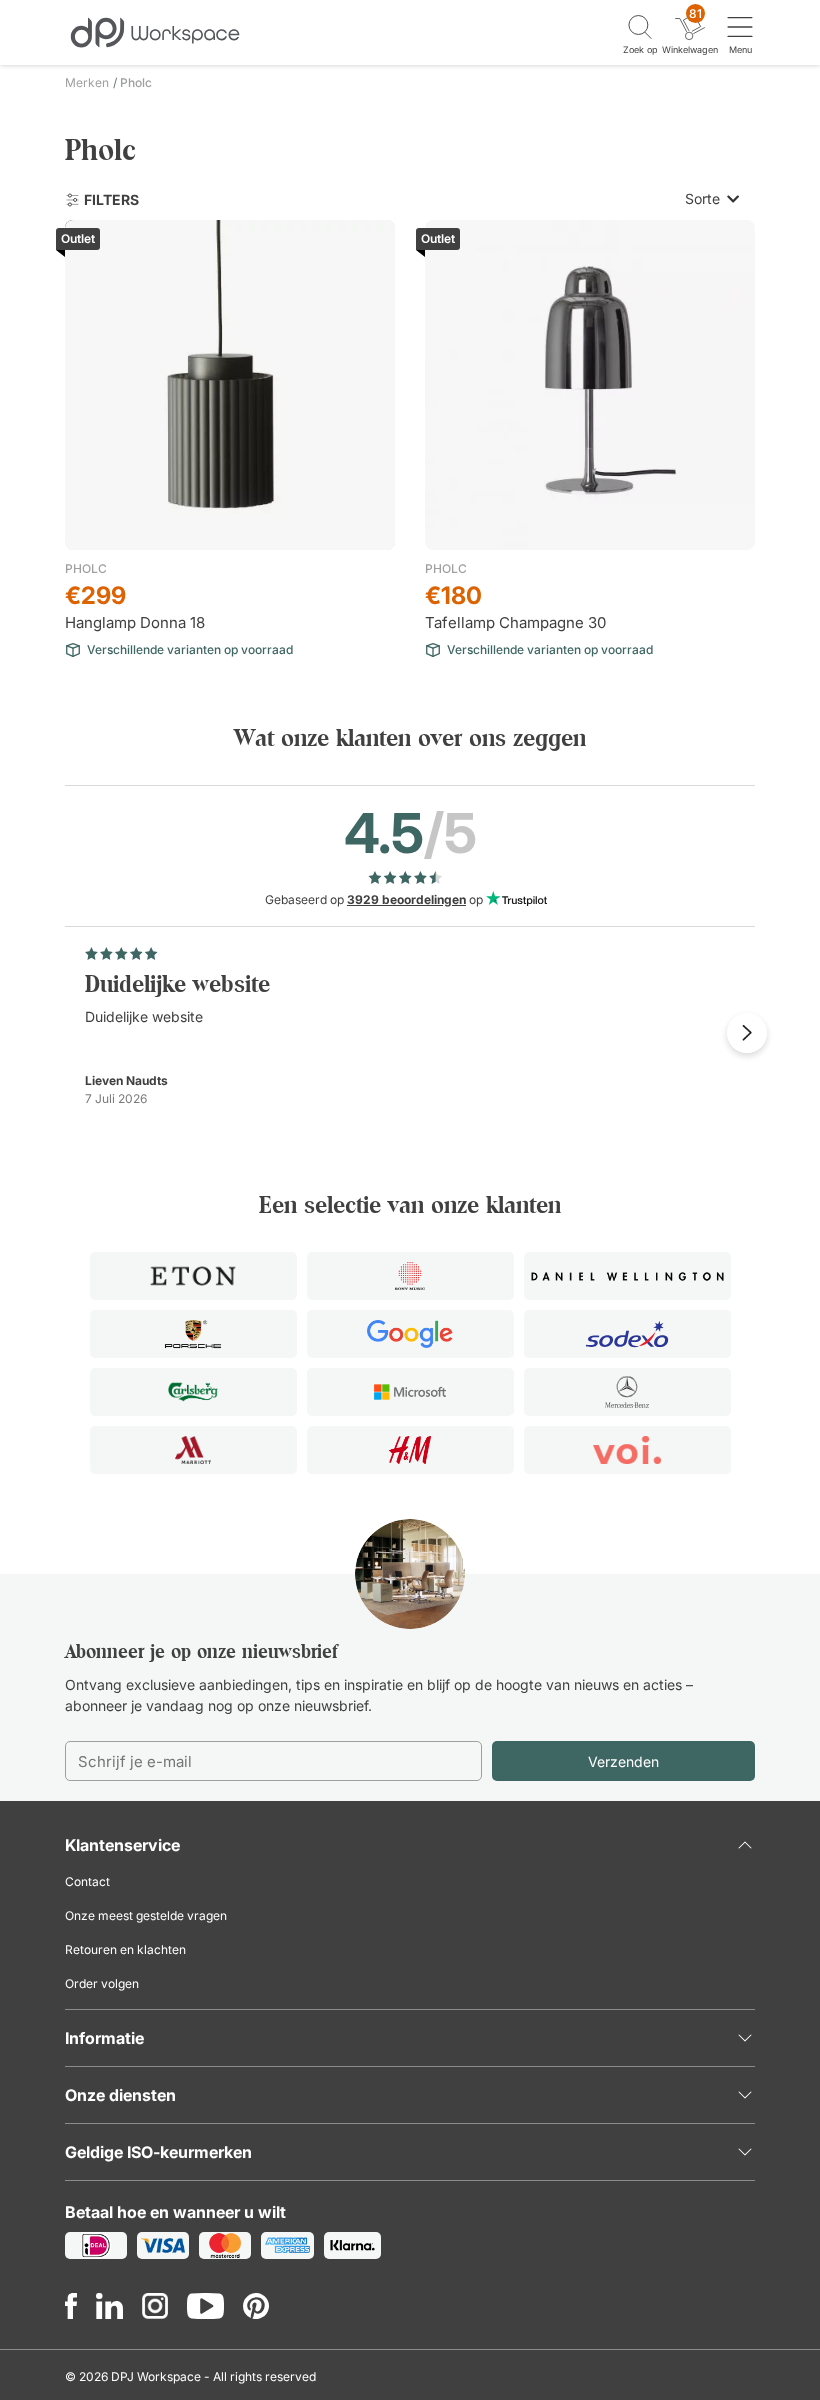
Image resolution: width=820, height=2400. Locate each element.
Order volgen (102, 1983)
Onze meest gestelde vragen (146, 1915)
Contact (87, 1881)
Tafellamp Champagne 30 (515, 622)
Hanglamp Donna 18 (135, 622)
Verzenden (623, 1761)
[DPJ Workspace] (155, 30)
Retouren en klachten (125, 1949)
